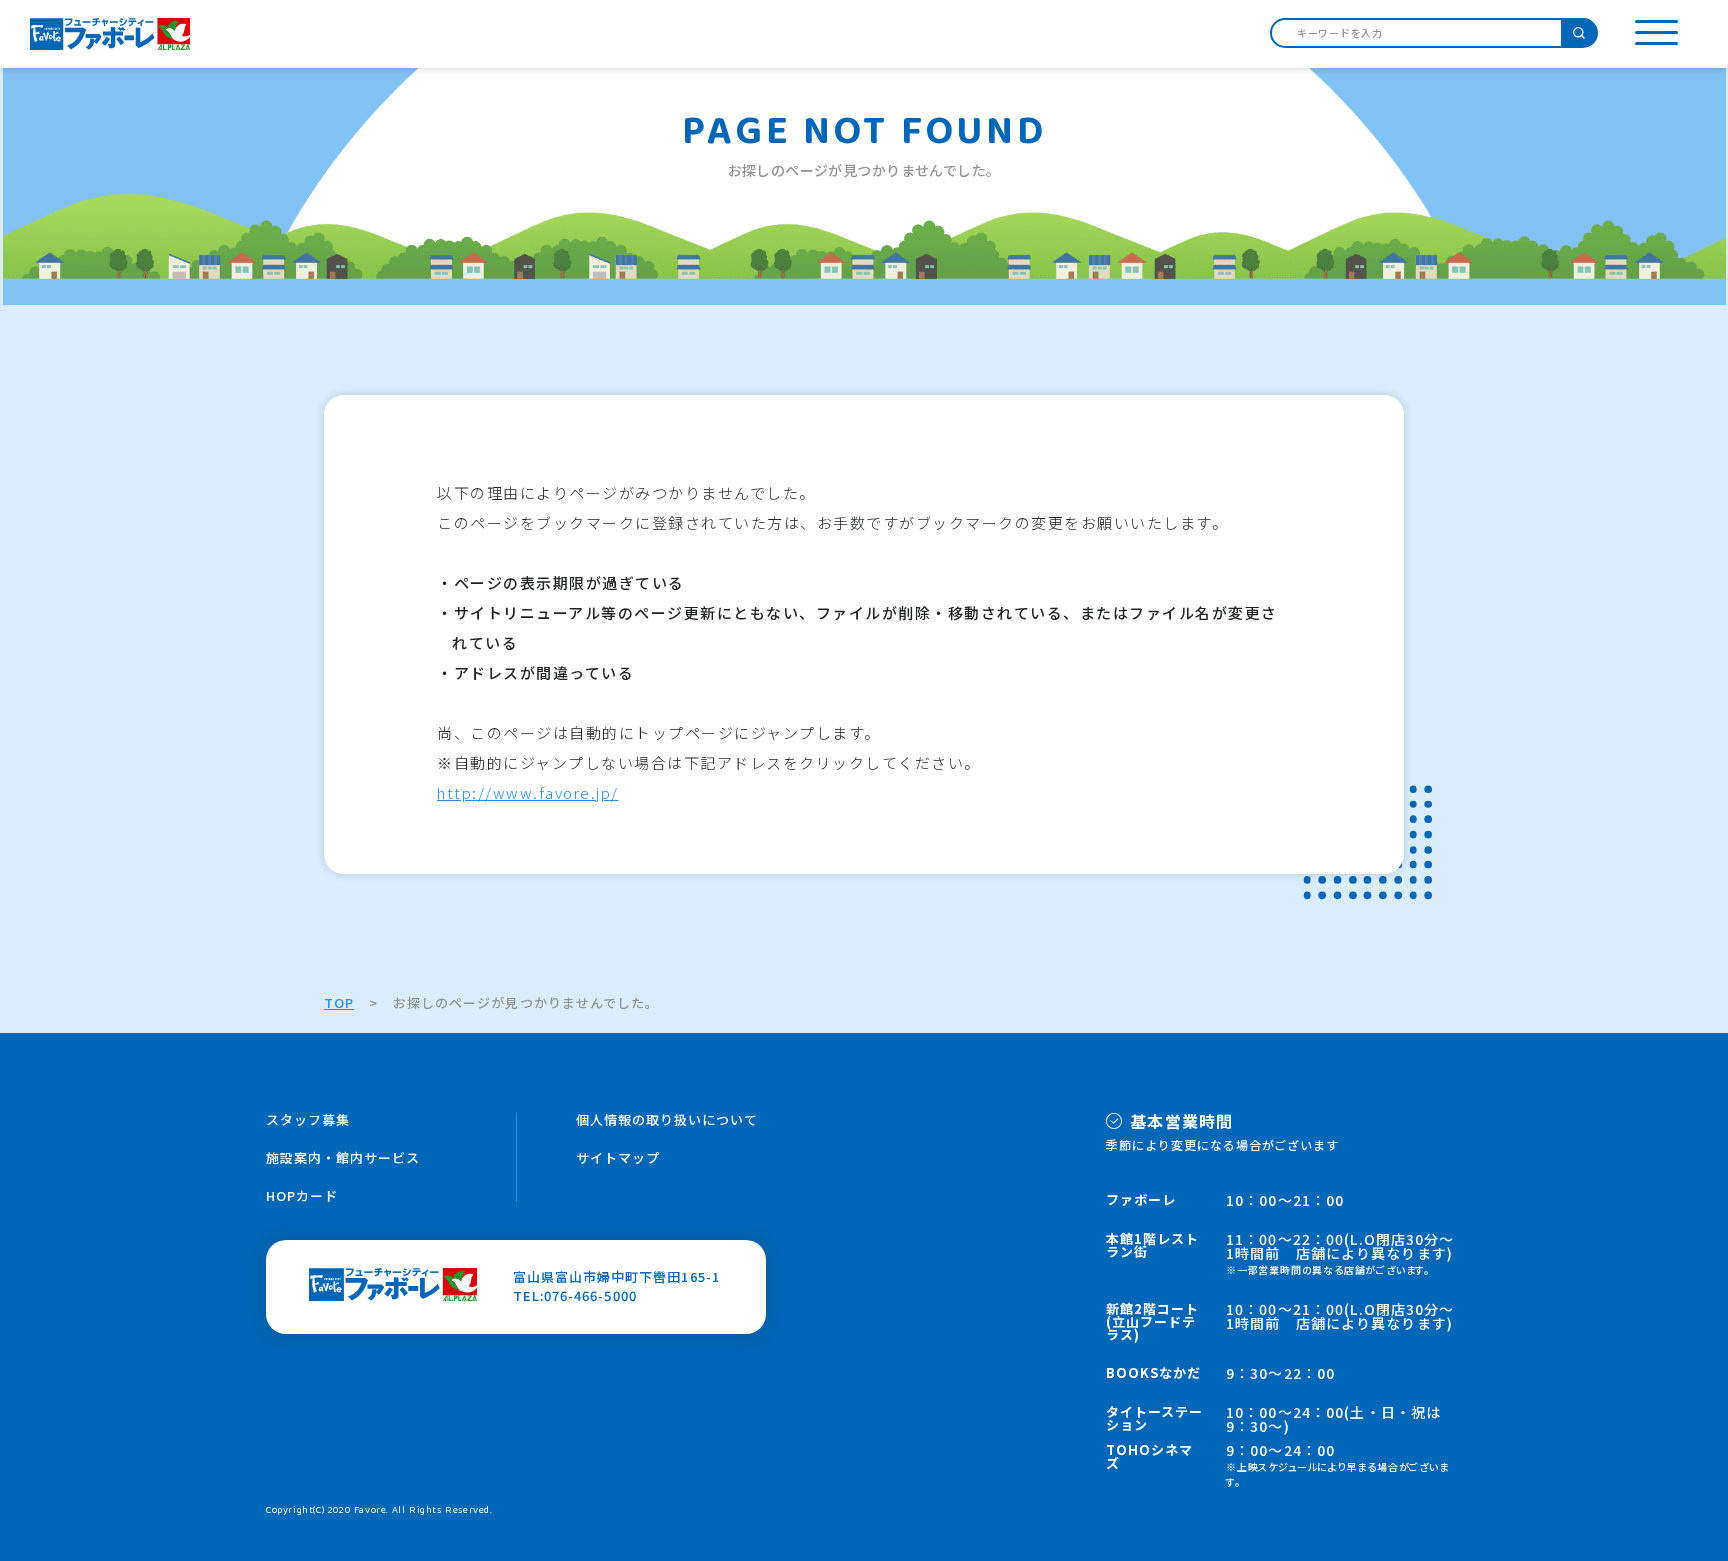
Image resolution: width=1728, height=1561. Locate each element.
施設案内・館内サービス (343, 1157)
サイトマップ (618, 1157)
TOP (339, 1002)
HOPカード (302, 1195)
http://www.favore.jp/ (528, 792)
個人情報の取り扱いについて (667, 1119)
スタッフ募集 (308, 1119)
